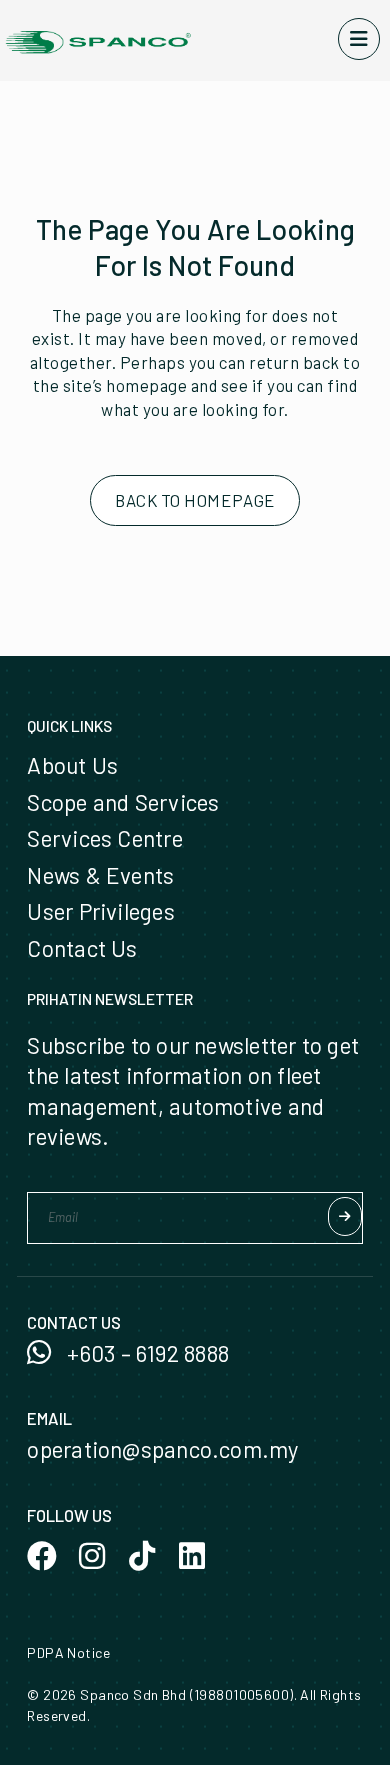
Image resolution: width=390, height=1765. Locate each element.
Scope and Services (123, 802)
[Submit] (345, 1216)
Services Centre (104, 838)
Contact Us (82, 948)
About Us (72, 765)
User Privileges (100, 911)
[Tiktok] (142, 1556)
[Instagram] (92, 1556)
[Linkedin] (192, 1556)
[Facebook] (42, 1556)
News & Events (100, 875)
